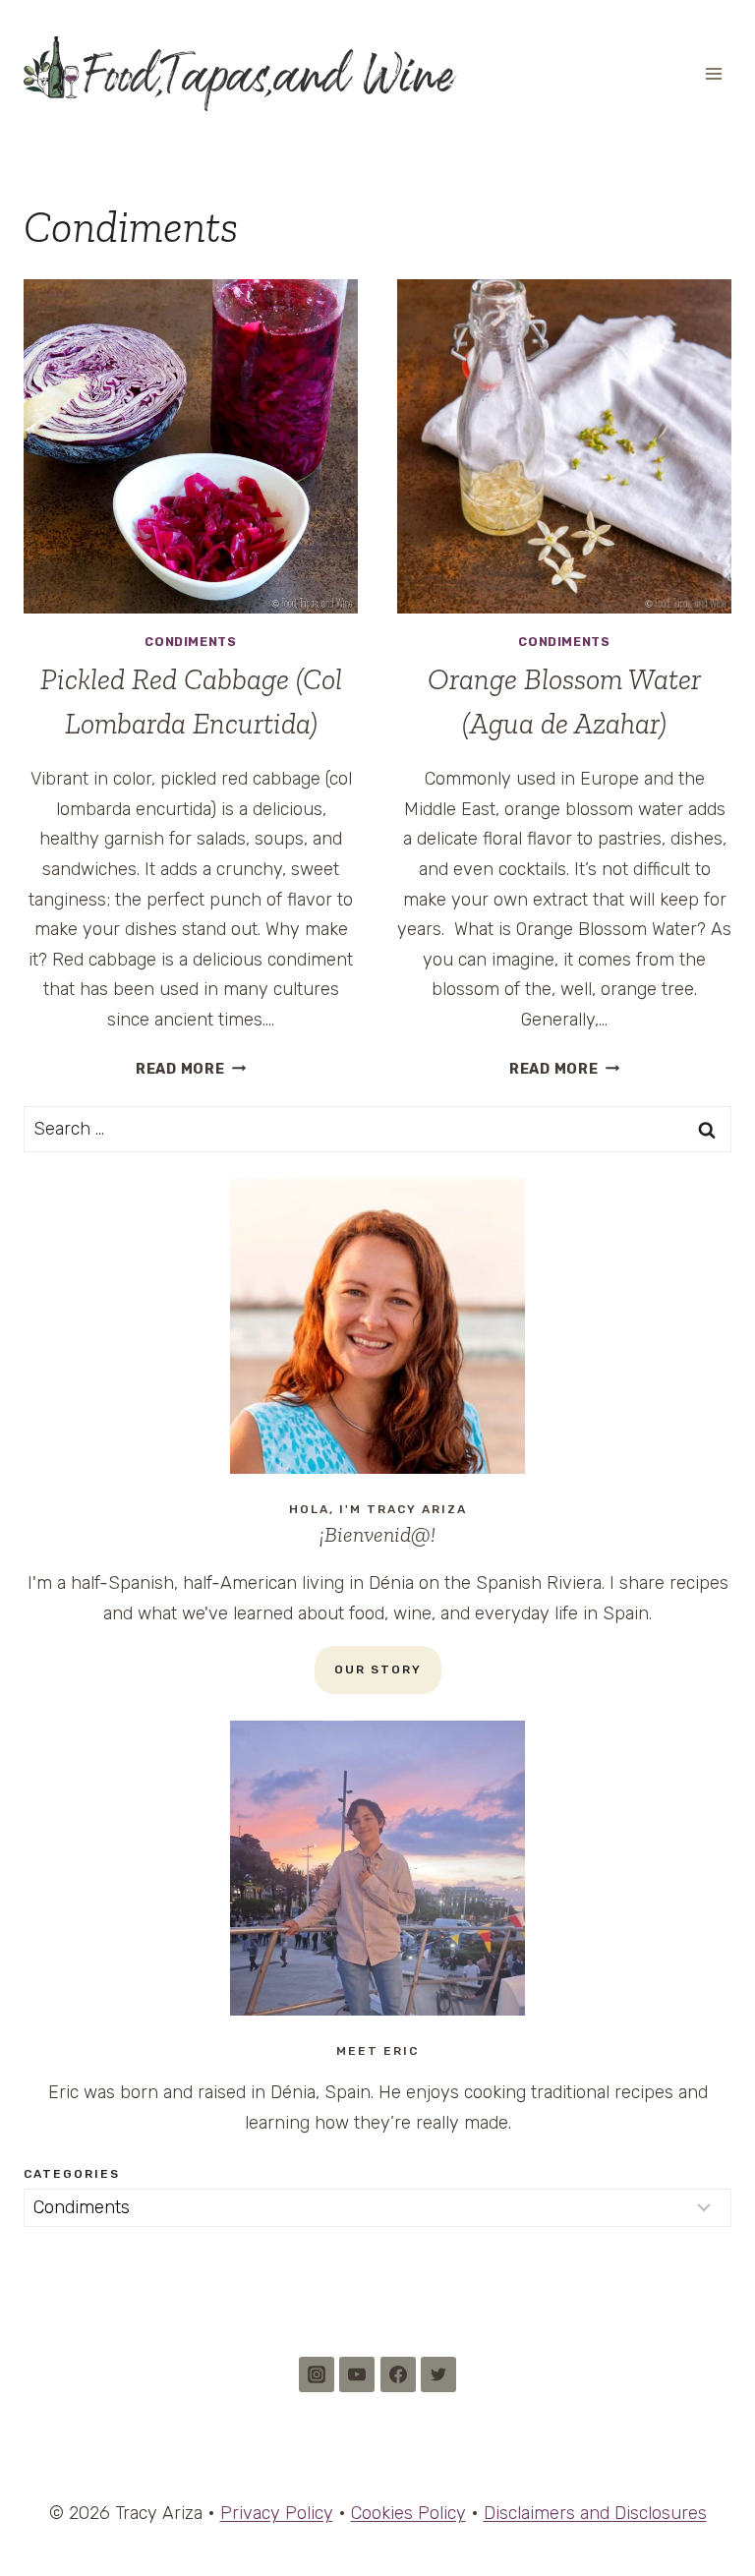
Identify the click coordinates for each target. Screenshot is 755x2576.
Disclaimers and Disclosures (595, 2513)
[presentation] (191, 446)
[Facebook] (398, 2374)
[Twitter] (438, 2374)
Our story (378, 1669)
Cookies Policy (408, 2513)
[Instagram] (317, 2374)
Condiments (190, 642)
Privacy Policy (277, 2513)
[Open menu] (713, 73)
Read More (191, 1069)
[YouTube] (357, 2374)
